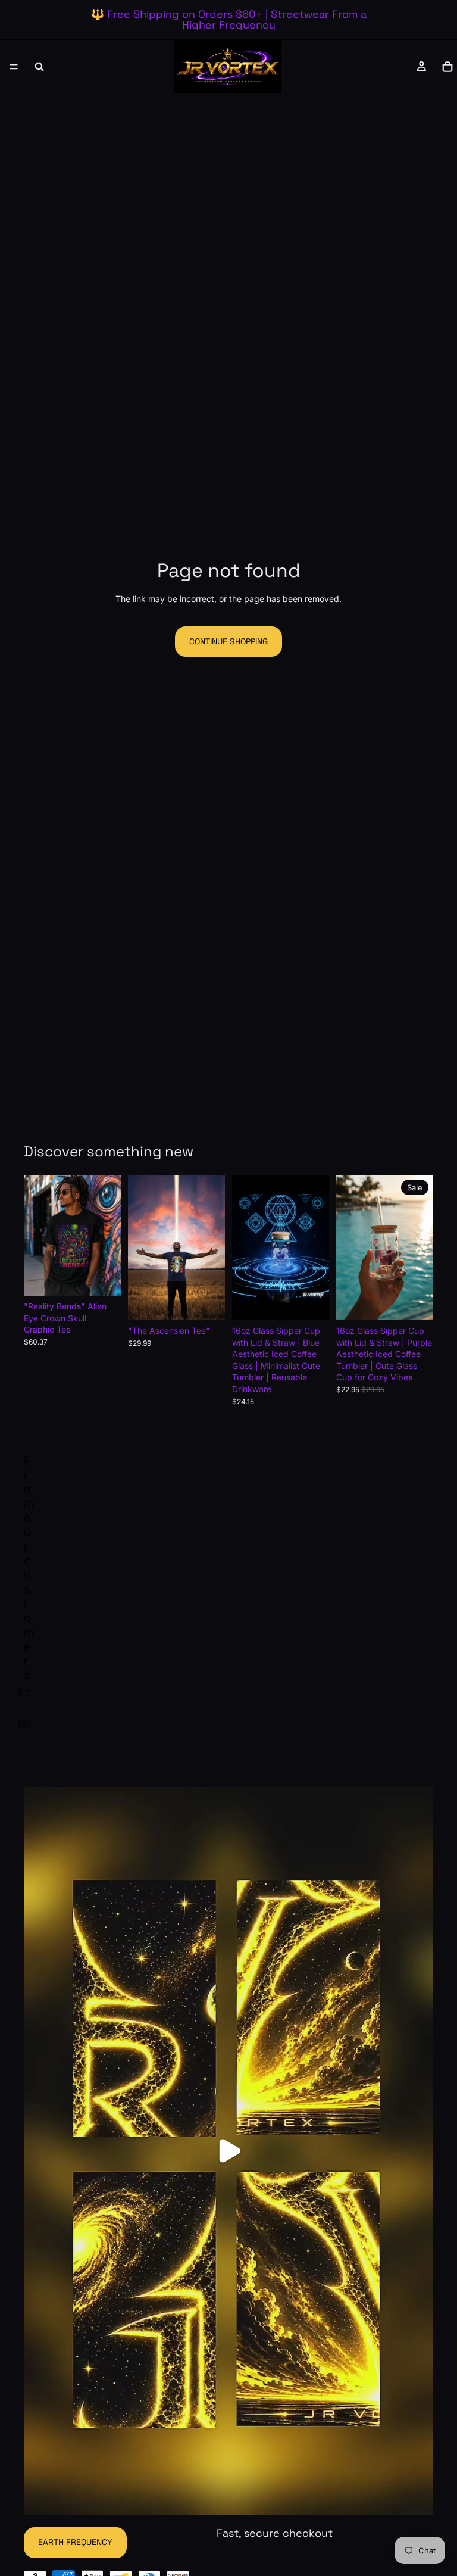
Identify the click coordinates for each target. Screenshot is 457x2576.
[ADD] (311, 1302)
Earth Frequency (75, 2542)
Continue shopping (228, 641)
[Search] (39, 67)
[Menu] (14, 67)
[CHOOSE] (102, 1277)
